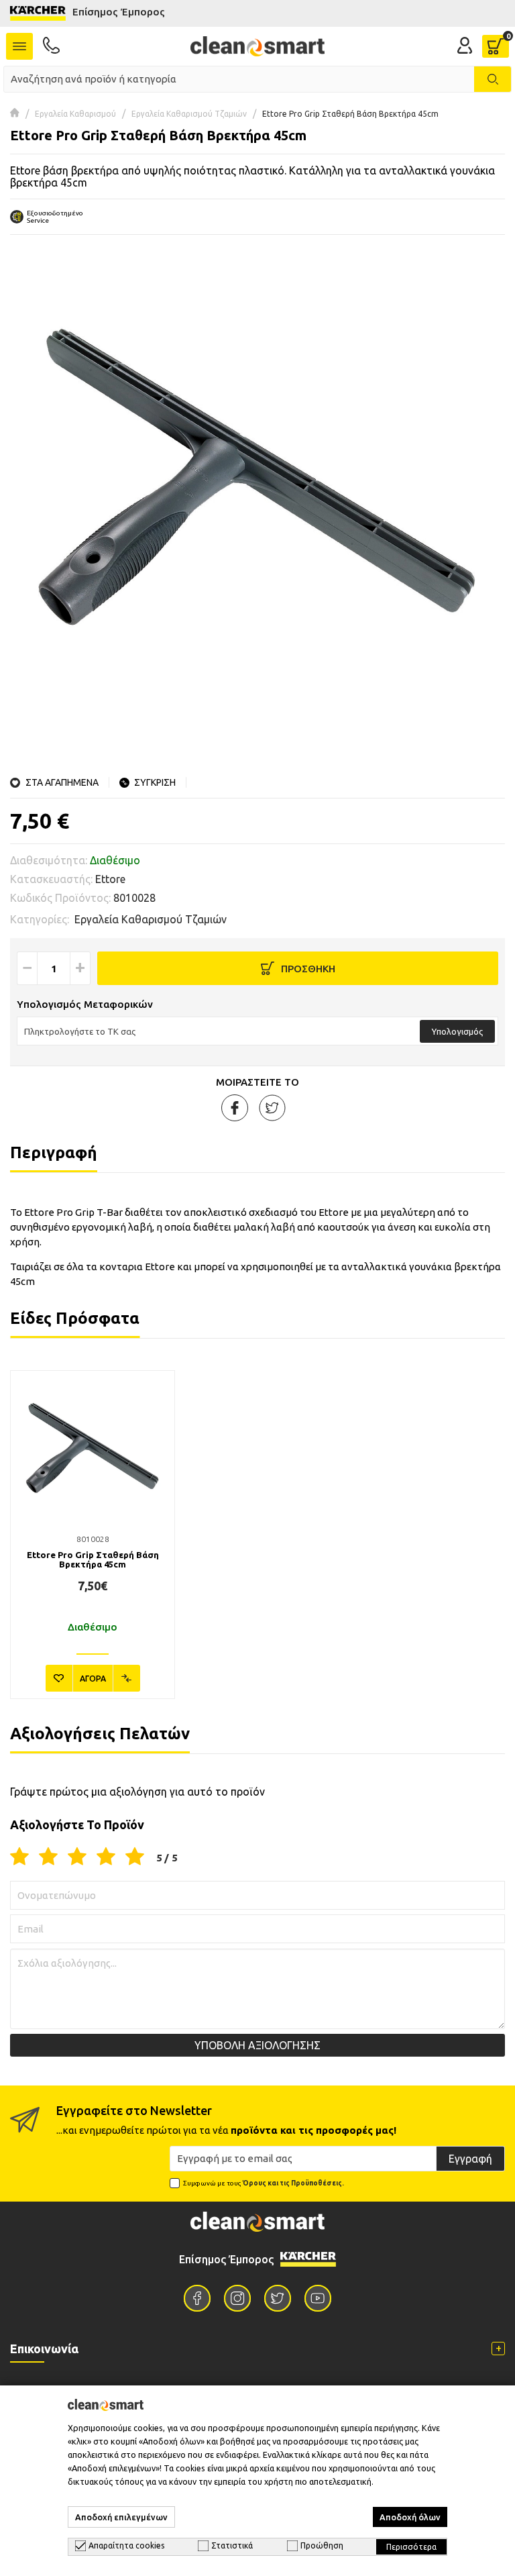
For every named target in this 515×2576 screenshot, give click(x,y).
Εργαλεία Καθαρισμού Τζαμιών (189, 114)
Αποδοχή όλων (410, 2517)
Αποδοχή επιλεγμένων (121, 2517)
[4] (106, 1857)
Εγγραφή (470, 2159)
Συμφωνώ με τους (264, 2183)
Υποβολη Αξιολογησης (257, 2045)
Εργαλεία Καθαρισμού (75, 114)
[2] (48, 1857)
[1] (19, 1857)
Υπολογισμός (457, 1031)
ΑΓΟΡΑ (93, 1679)
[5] (135, 1857)
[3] (77, 1857)
